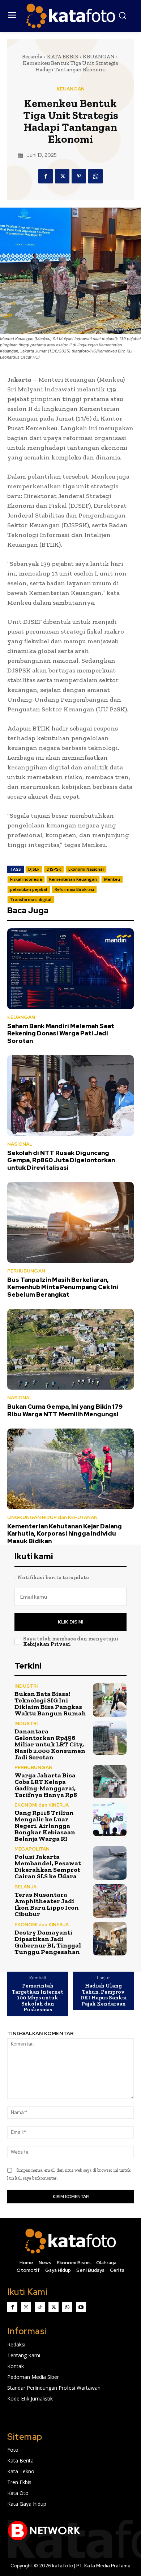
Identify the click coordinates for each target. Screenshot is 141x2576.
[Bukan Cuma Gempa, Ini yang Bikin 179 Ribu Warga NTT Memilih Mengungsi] (70, 1349)
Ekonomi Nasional (86, 869)
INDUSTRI (26, 1686)
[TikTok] (40, 2307)
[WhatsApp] (95, 176)
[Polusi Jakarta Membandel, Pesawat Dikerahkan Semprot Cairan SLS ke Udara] (110, 1863)
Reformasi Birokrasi (74, 889)
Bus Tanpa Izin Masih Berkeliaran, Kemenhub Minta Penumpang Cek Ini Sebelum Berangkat (63, 1287)
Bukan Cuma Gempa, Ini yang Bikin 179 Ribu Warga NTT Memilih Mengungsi (65, 1410)
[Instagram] (26, 2307)
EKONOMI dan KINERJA (42, 1805)
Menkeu (112, 879)
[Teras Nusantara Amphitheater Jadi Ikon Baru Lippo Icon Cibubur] (110, 1901)
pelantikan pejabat (29, 889)
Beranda (32, 57)
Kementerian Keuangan (73, 879)
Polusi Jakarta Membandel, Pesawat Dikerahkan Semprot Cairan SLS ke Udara (48, 1866)
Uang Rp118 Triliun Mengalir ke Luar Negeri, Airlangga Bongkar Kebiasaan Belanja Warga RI (45, 1826)
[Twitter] (62, 176)
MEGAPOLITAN (32, 1849)
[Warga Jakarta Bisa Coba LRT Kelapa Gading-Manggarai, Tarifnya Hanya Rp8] (110, 1782)
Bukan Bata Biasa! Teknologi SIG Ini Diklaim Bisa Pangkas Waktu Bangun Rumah (50, 1704)
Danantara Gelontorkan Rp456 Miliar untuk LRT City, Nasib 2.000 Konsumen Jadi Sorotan (50, 1744)
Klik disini (70, 1622)
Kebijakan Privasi (47, 1644)
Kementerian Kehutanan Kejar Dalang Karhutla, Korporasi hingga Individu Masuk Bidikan (65, 1534)
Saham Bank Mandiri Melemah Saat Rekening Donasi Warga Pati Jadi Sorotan (61, 1033)
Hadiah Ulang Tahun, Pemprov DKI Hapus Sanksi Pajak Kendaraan (104, 1995)
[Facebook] (46, 176)
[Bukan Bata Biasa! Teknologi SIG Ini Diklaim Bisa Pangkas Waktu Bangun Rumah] (110, 1700)
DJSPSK (54, 869)
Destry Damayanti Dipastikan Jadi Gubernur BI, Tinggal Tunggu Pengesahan (48, 1942)
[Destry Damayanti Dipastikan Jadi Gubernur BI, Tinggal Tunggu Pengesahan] (110, 1939)
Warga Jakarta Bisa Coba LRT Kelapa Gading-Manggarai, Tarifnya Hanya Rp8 (46, 1785)
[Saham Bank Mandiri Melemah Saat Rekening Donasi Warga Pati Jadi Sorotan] (70, 969)
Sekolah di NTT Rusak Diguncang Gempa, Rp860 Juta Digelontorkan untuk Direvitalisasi (61, 1160)
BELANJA (25, 1887)
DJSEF (34, 869)
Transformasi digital (31, 899)
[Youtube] (81, 2307)
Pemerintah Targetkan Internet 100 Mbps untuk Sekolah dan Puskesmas (38, 1998)
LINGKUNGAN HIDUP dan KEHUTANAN (52, 1517)
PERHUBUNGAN (26, 1271)
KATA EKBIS (63, 57)
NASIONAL (20, 1144)
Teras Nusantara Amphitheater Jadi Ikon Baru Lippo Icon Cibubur (47, 1904)
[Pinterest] (79, 176)
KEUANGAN (99, 57)
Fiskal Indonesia (26, 879)
